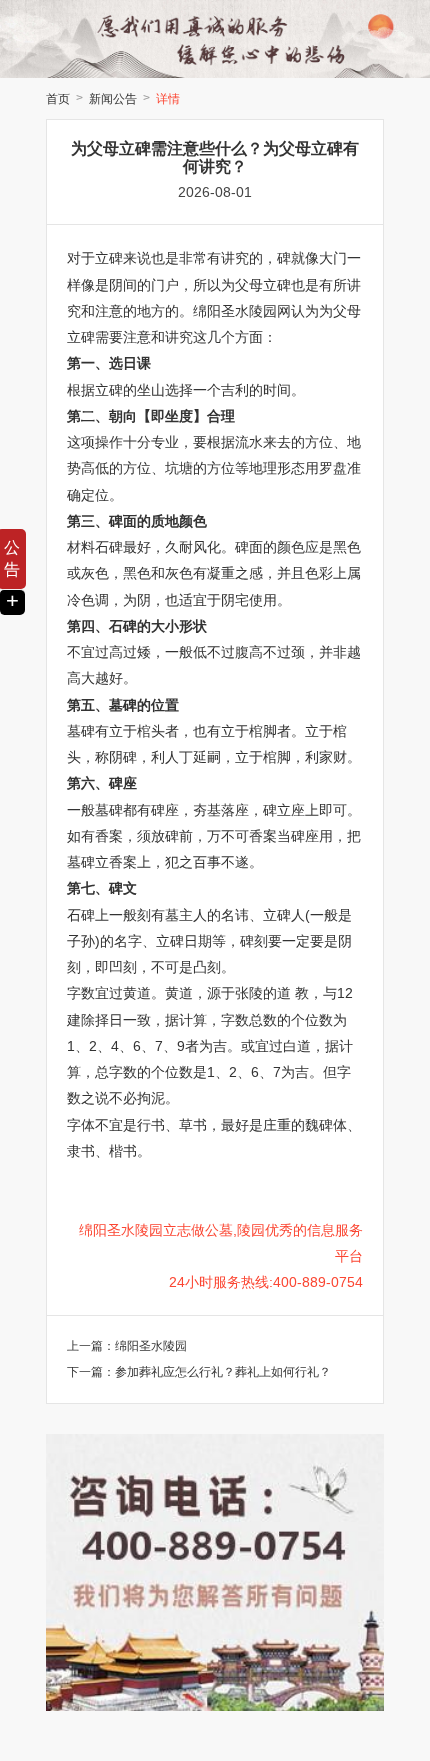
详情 (168, 99)
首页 (58, 99)
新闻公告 (113, 99)
